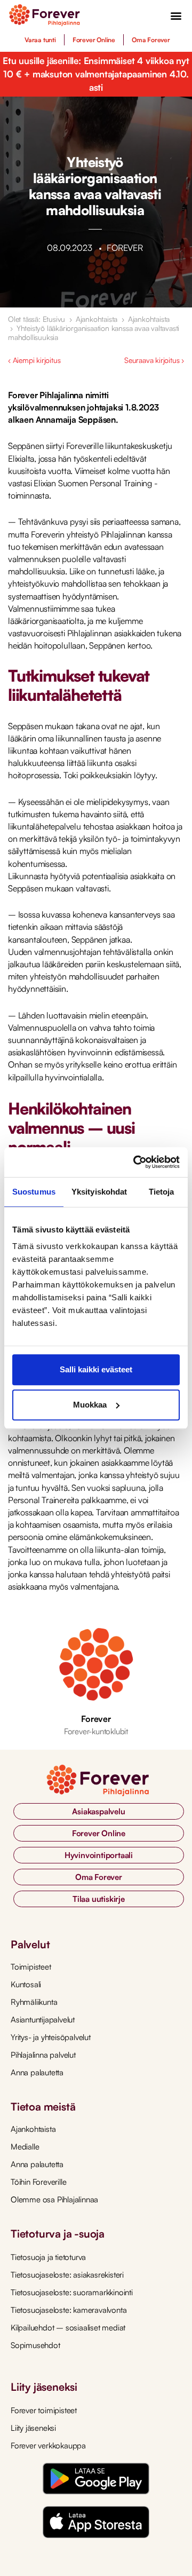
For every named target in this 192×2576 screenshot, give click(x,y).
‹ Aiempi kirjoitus (34, 360)
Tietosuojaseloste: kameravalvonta (69, 2310)
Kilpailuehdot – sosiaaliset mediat (68, 2328)
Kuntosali (26, 1984)
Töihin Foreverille (38, 2182)
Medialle (25, 2147)
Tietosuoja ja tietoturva (48, 2257)
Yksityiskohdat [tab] (99, 1192)
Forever (96, 1719)
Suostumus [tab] (34, 1192)
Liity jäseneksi (33, 2428)
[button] (176, 15)
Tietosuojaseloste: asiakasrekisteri (67, 2275)
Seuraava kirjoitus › (154, 360)
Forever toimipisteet (44, 2410)
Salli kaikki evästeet (96, 1369)
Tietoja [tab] (162, 1192)
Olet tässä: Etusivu (37, 319)
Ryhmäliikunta (34, 2002)
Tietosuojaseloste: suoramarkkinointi (72, 2292)
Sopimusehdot (35, 2345)
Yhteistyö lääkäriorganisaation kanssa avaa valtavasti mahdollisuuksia (94, 333)
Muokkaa (90, 1405)
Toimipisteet (31, 1967)
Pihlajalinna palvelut (43, 2055)
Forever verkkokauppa (48, 2445)
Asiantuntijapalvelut (43, 2020)
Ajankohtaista (97, 319)
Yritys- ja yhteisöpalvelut (51, 2037)
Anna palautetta (37, 2072)
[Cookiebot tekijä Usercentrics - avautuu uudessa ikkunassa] (135, 1162)
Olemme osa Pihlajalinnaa (54, 2199)
